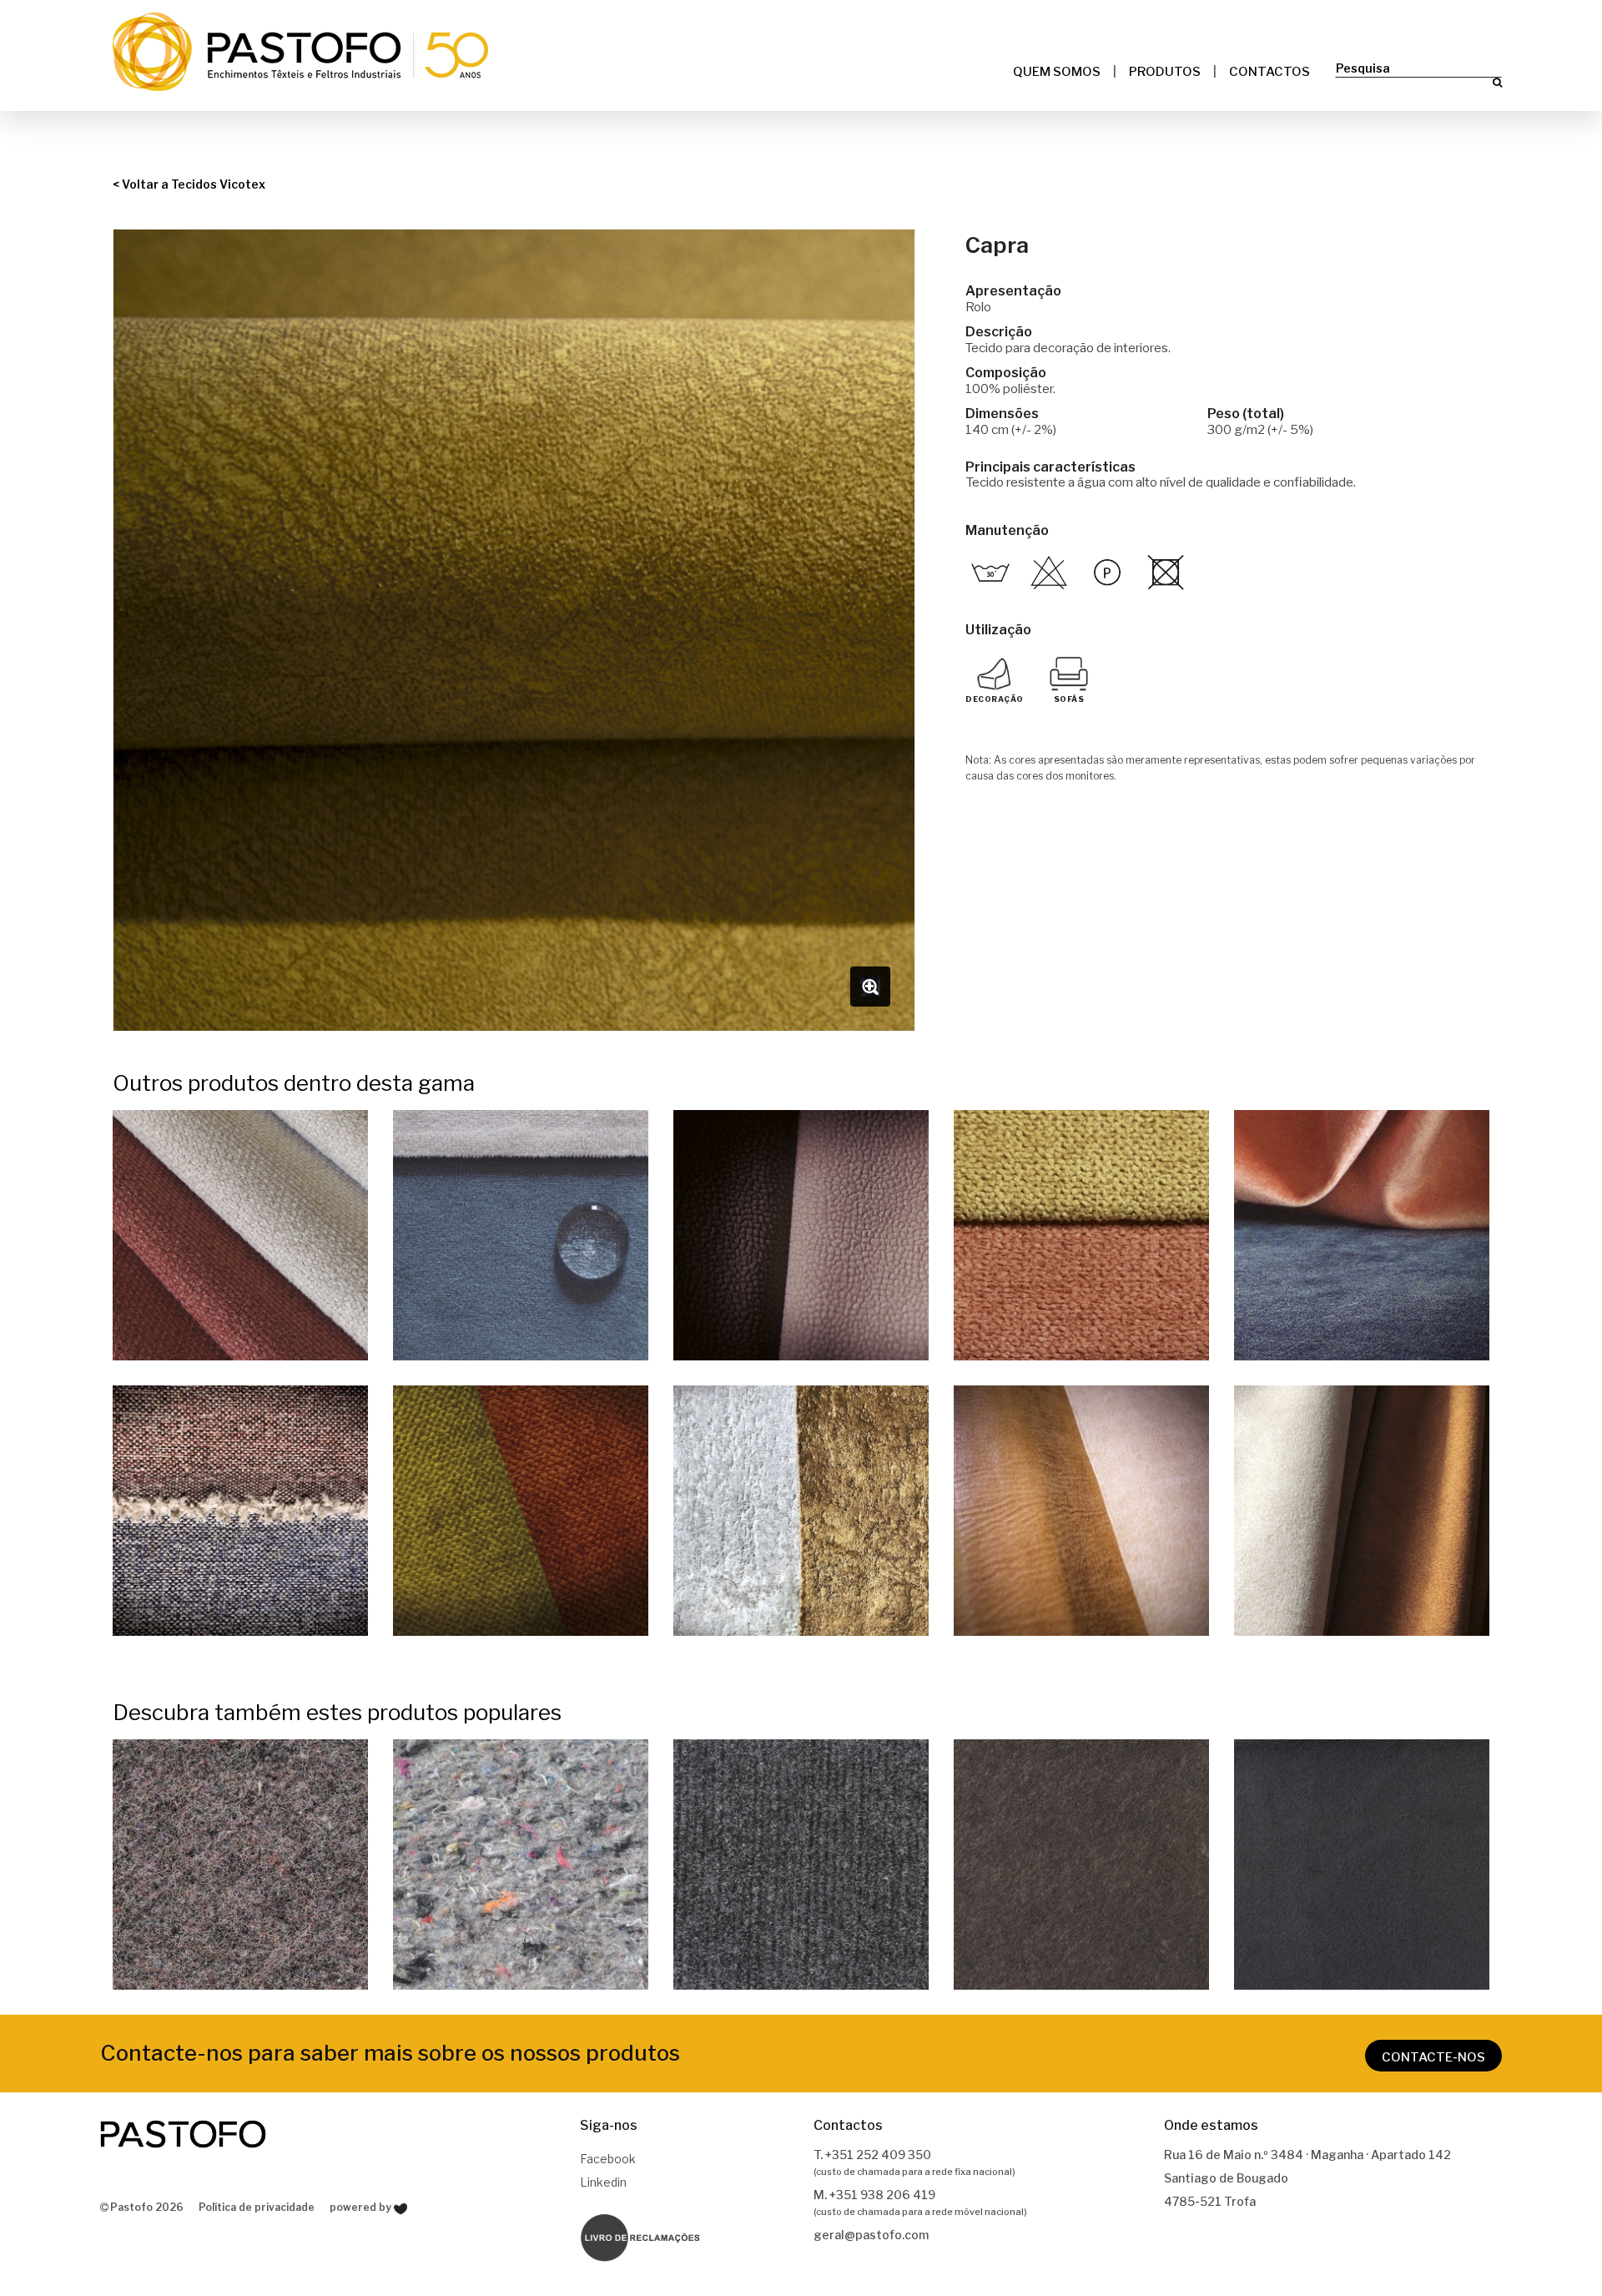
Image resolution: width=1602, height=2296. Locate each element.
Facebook (608, 2159)
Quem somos (1057, 72)
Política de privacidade (257, 2207)
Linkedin (603, 2182)
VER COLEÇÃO (241, 1867)
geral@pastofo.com (871, 2235)
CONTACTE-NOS (1433, 2057)
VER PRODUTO (240, 1237)
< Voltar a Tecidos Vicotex (189, 184)
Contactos (1270, 72)
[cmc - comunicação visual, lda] (400, 2209)
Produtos (1165, 72)
